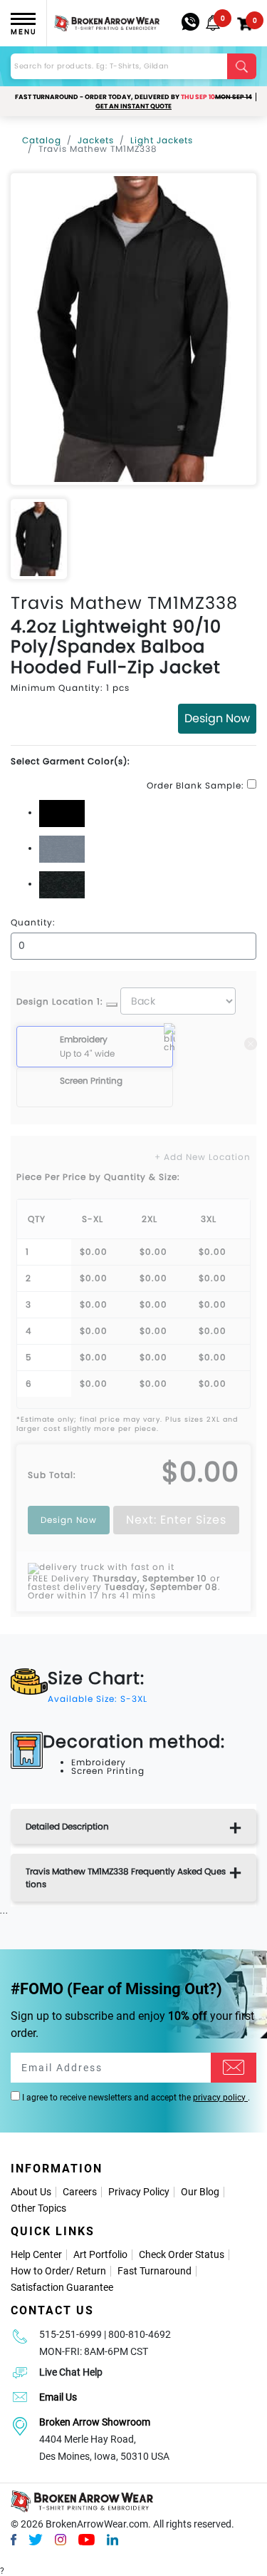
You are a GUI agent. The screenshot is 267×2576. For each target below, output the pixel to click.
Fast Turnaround (155, 2271)
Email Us (58, 2397)
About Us (31, 2192)
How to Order (40, 2271)
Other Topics (38, 2208)
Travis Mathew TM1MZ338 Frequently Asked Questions (126, 1878)
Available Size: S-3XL (98, 1699)
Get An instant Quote (133, 106)
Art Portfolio (100, 2254)
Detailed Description (67, 1826)
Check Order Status (182, 2254)
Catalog (42, 140)
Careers (80, 2192)
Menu (23, 32)
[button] (213, 23)
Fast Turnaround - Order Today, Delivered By (133, 97)
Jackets (96, 140)
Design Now (217, 718)
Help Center (36, 2254)
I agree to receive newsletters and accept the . (135, 2098)
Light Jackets (162, 140)
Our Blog (200, 2192)
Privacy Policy (139, 2192)
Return (91, 2271)
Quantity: (33, 923)
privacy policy (220, 2098)
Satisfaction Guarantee (62, 2287)
